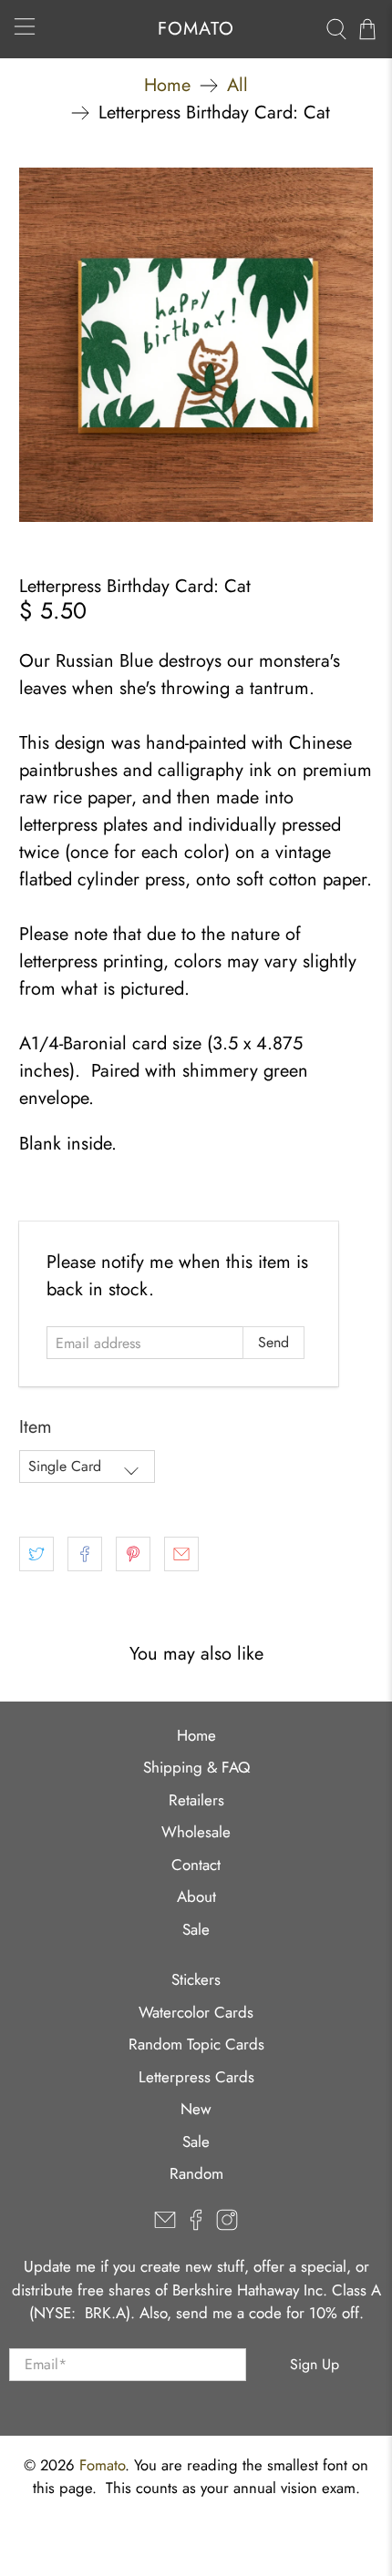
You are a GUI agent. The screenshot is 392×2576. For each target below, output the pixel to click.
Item (36, 1427)
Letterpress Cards (196, 2077)
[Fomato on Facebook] (196, 2225)
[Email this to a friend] (181, 1554)
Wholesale (196, 1832)
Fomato (102, 2465)
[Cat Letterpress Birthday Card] (196, 345)
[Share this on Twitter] (36, 1554)
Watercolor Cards (196, 2012)
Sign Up (315, 2364)
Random (196, 2173)
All (237, 86)
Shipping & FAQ (196, 1767)
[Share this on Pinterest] (133, 1554)
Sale (196, 1929)
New (196, 2109)
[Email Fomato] (165, 2225)
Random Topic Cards (196, 2044)
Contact (196, 1865)
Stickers (196, 1979)
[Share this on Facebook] (85, 1554)
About (196, 1896)
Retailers (196, 1800)
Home (167, 86)
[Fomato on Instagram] (227, 2225)
